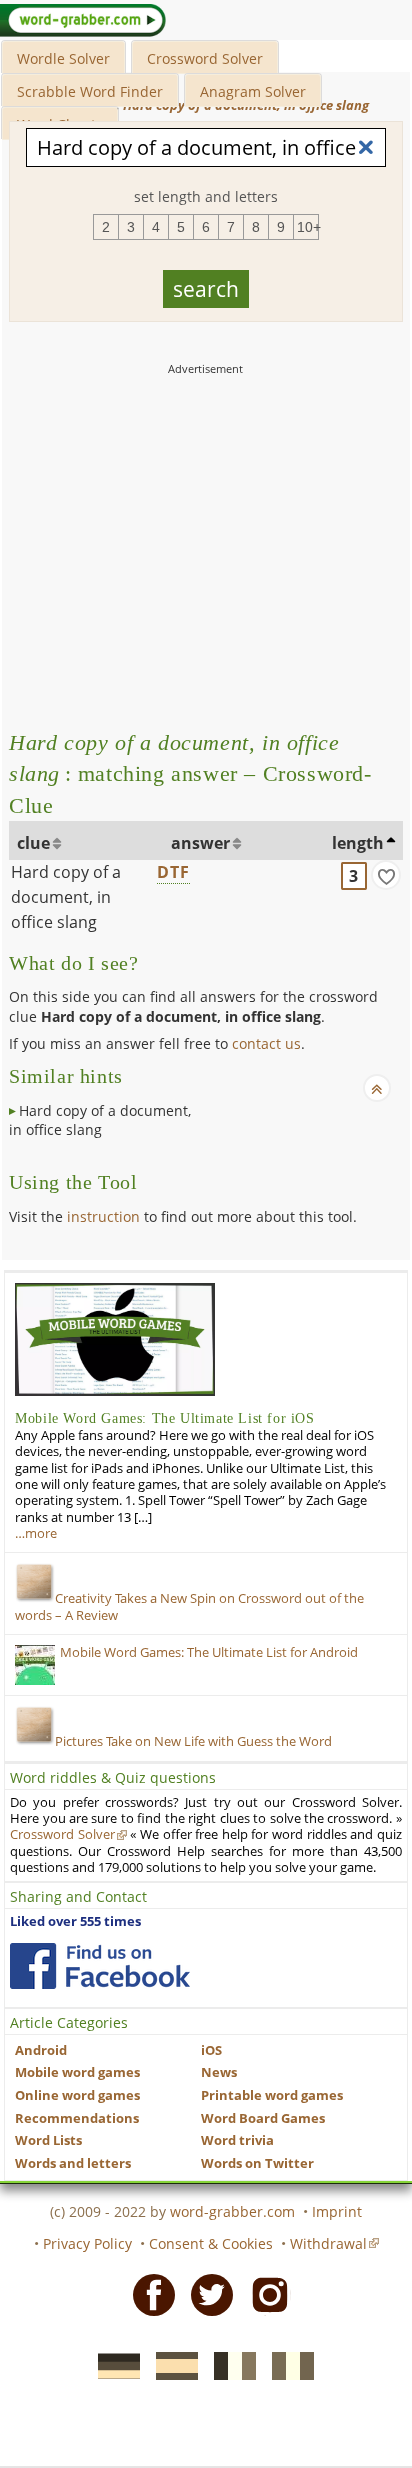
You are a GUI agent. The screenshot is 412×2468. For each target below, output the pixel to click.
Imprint (337, 2211)
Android (41, 2050)
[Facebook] (148, 2294)
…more (36, 1533)
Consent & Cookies (211, 2243)
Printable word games (272, 2095)
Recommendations (77, 2118)
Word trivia (237, 2140)
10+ (308, 227)
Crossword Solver (205, 58)
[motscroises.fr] (229, 2365)
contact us (266, 1043)
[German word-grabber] (113, 2365)
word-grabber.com (232, 2211)
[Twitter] (206, 2294)
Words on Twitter (257, 2163)
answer (200, 843)
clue (33, 843)
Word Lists (48, 2140)
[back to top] (377, 1088)
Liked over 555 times (75, 1921)
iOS (211, 2050)
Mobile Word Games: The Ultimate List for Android (209, 1652)
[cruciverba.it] (287, 2365)
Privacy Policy (87, 2243)
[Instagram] (264, 2294)
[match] (386, 875)
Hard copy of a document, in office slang (66, 897)
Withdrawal (328, 2243)
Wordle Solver (63, 58)
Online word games (77, 2095)
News (219, 2072)
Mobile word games (77, 2072)
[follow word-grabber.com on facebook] (100, 1966)
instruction (103, 1216)
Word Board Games (263, 2118)
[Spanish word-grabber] (171, 2365)
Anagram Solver (253, 91)
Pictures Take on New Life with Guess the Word (193, 1741)
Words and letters (73, 2163)
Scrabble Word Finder (90, 91)
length (358, 843)
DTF (174, 872)
